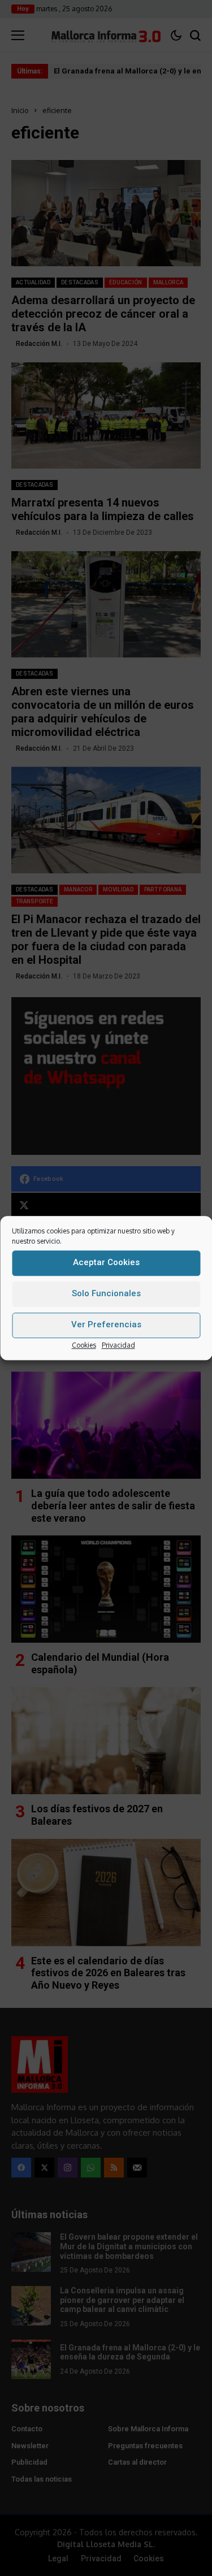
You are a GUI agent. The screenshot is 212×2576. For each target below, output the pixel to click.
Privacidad (118, 1345)
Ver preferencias (106, 1324)
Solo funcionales (106, 1293)
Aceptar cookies (106, 1262)
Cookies (84, 1345)
